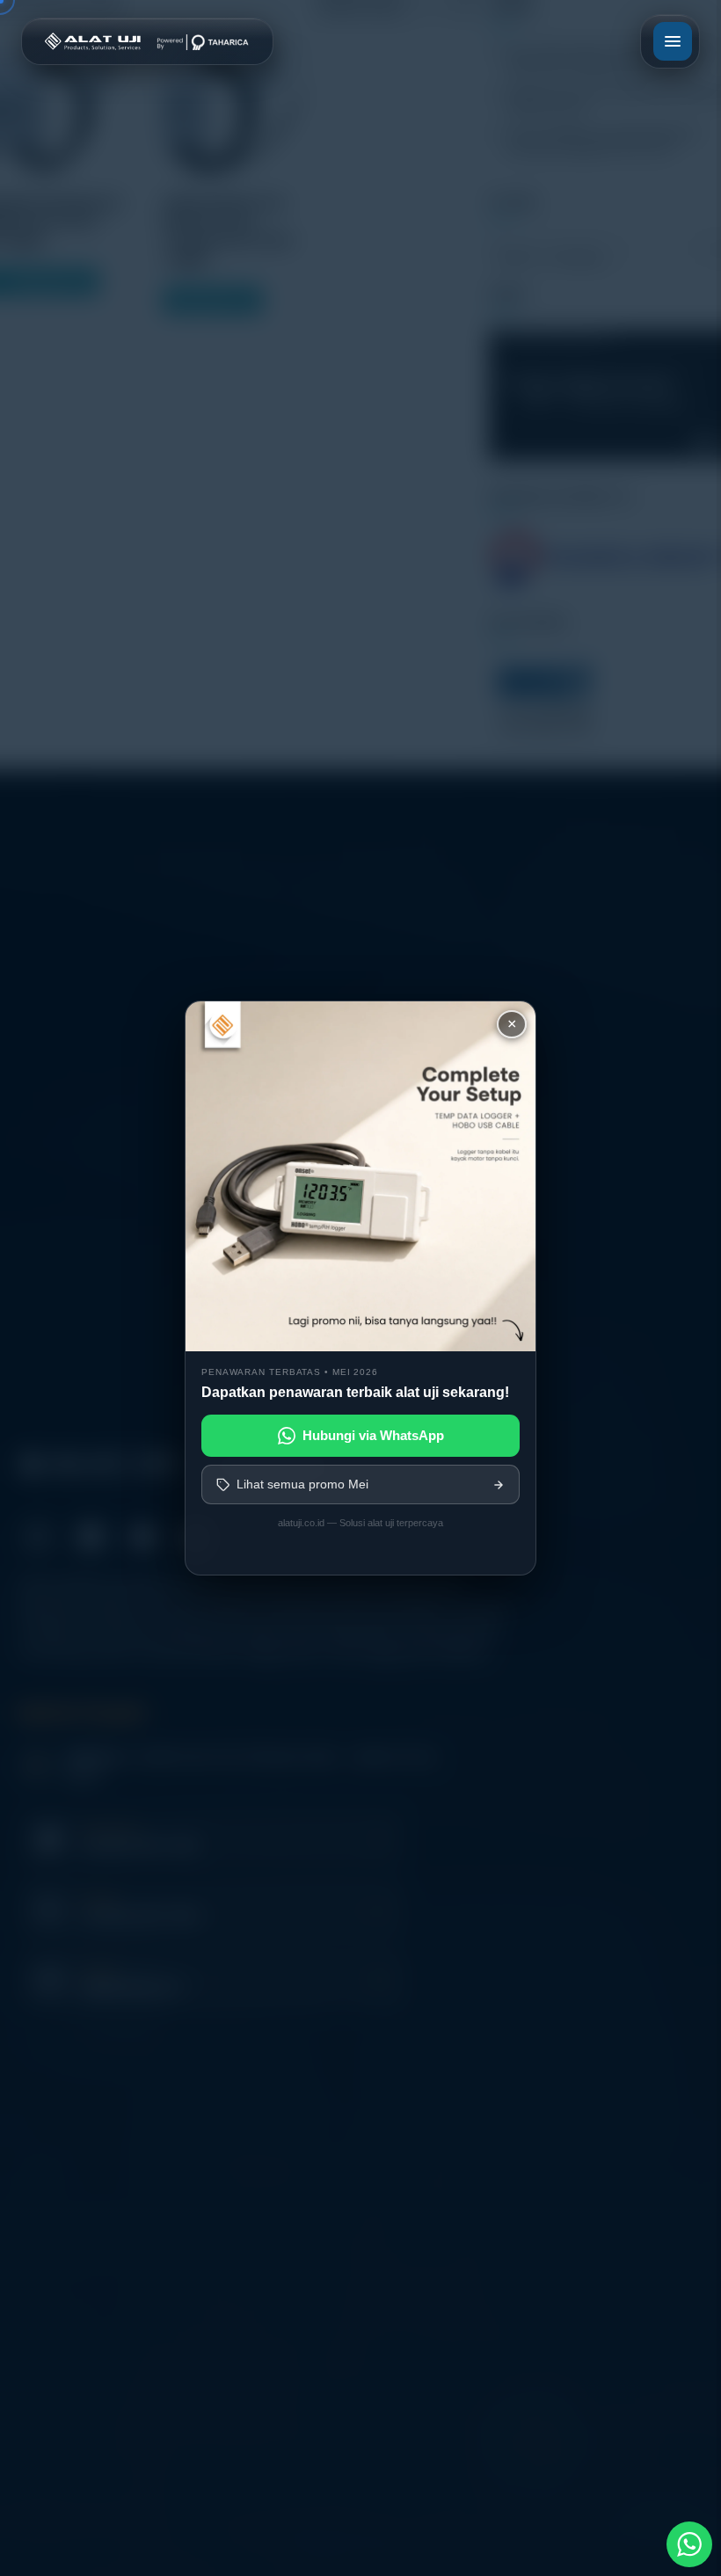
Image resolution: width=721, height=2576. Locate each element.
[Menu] (673, 41)
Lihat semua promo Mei (302, 1484)
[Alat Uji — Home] (147, 41)
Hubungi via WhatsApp (373, 1435)
